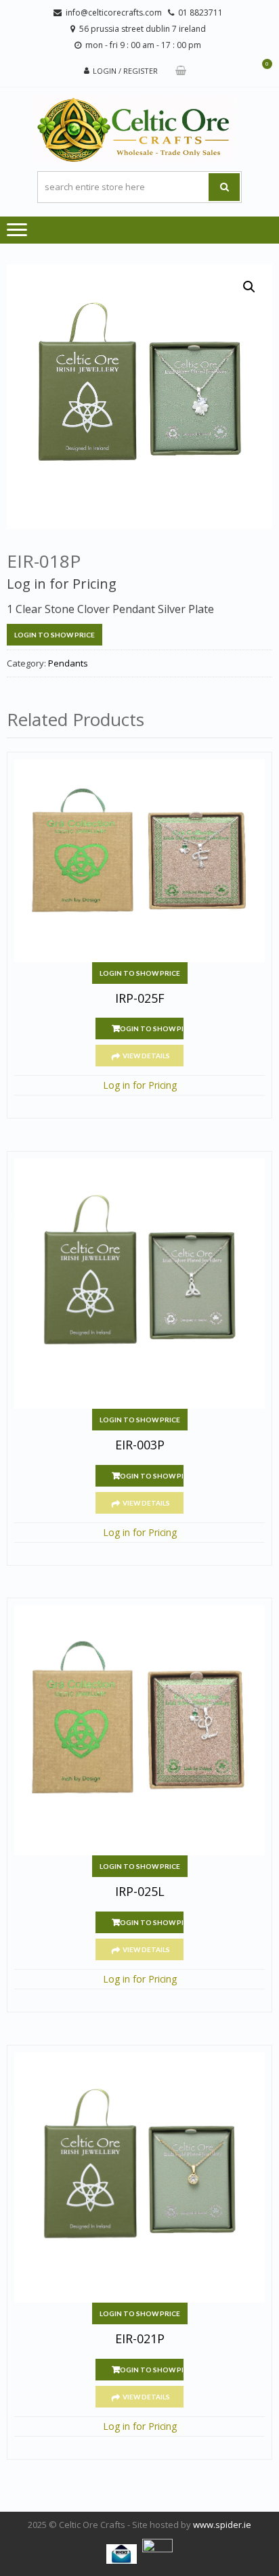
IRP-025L (140, 1892)
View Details (146, 1056)
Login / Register (125, 71)
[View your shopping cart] (181, 71)
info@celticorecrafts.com (114, 13)
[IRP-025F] (139, 861)
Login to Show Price (55, 635)
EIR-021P (140, 2339)
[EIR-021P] (139, 2177)
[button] (249, 287)
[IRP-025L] (139, 1730)
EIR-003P (140, 1445)
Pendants (68, 663)
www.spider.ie (222, 2525)
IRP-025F (140, 999)
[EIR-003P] (139, 1284)
